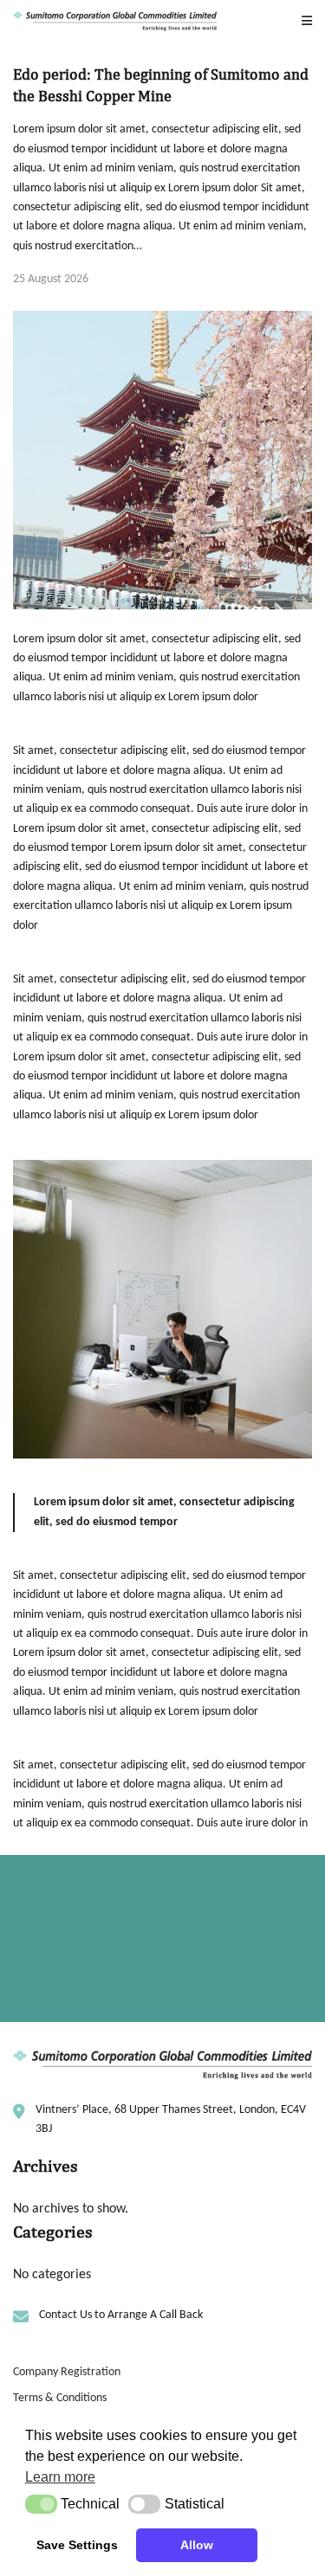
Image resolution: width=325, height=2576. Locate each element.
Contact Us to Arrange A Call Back (98, 1992)
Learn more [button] (60, 2477)
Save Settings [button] (77, 2545)
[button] (41, 2504)
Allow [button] (197, 2545)
